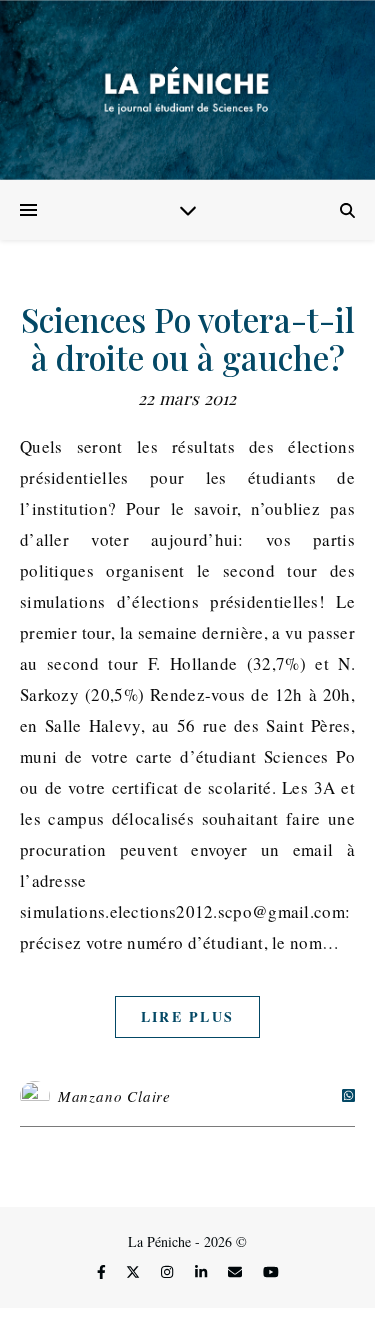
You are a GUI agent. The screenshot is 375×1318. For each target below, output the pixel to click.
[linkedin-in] (203, 1272)
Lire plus (188, 1016)
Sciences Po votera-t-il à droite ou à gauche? (188, 338)
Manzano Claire (114, 1096)
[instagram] (169, 1272)
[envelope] (237, 1272)
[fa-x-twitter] (135, 1272)
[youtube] (271, 1272)
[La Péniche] (187, 90)
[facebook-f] (103, 1272)
